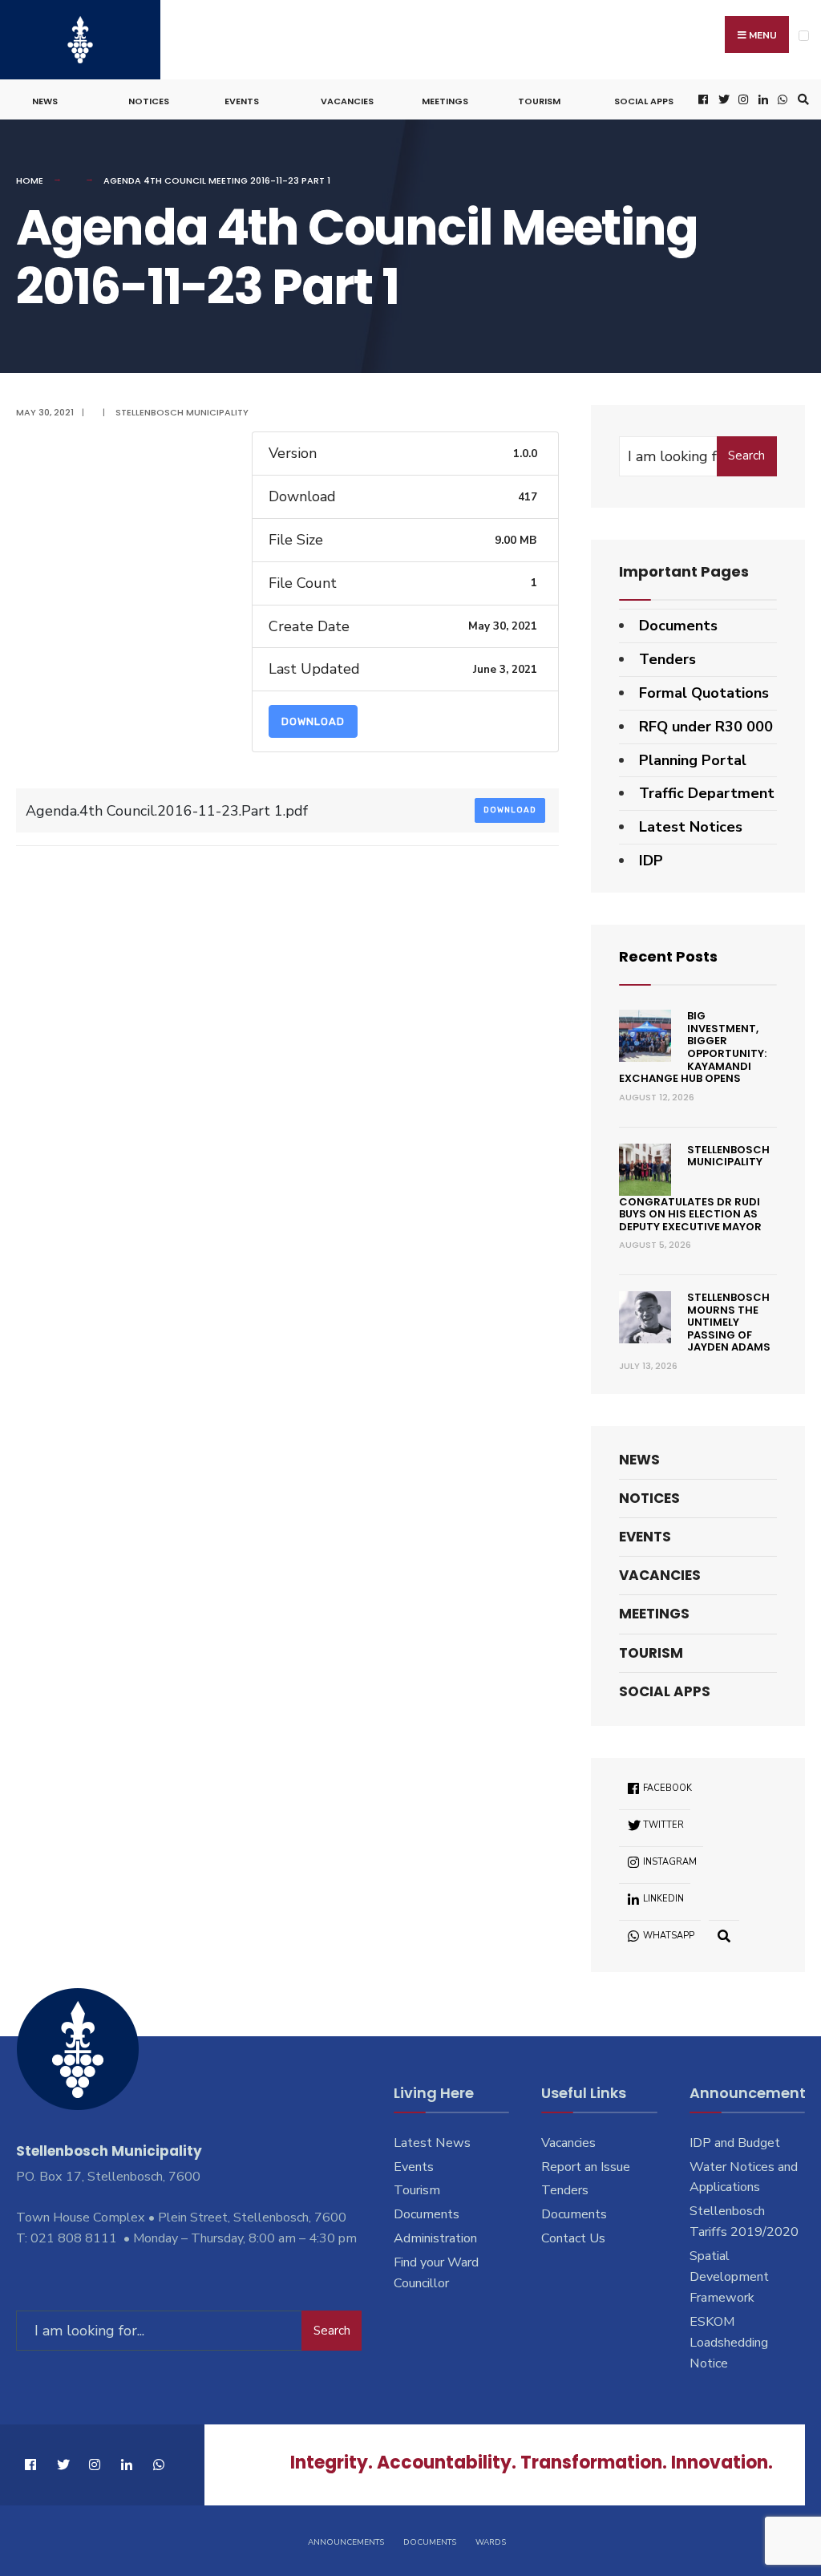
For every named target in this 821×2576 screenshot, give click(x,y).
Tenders (667, 659)
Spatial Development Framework (729, 2277)
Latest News (432, 2143)
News (45, 101)
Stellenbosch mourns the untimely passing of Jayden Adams (729, 1322)
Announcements (346, 2542)
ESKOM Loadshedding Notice (729, 2343)
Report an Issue (586, 2167)
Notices (149, 101)
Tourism (539, 101)
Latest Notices (691, 827)
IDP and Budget (735, 2143)
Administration (435, 2238)
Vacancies (347, 101)
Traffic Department (707, 793)
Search (746, 456)
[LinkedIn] (762, 100)
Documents (678, 626)
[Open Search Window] (801, 100)
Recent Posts (668, 956)
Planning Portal (693, 760)
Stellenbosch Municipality (182, 412)
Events (242, 101)
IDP (651, 861)
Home (30, 180)
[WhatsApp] (781, 100)
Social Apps (644, 101)
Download (313, 721)
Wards (491, 2542)
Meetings (445, 101)
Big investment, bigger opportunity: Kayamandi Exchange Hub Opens (693, 1047)
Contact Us (573, 2238)
